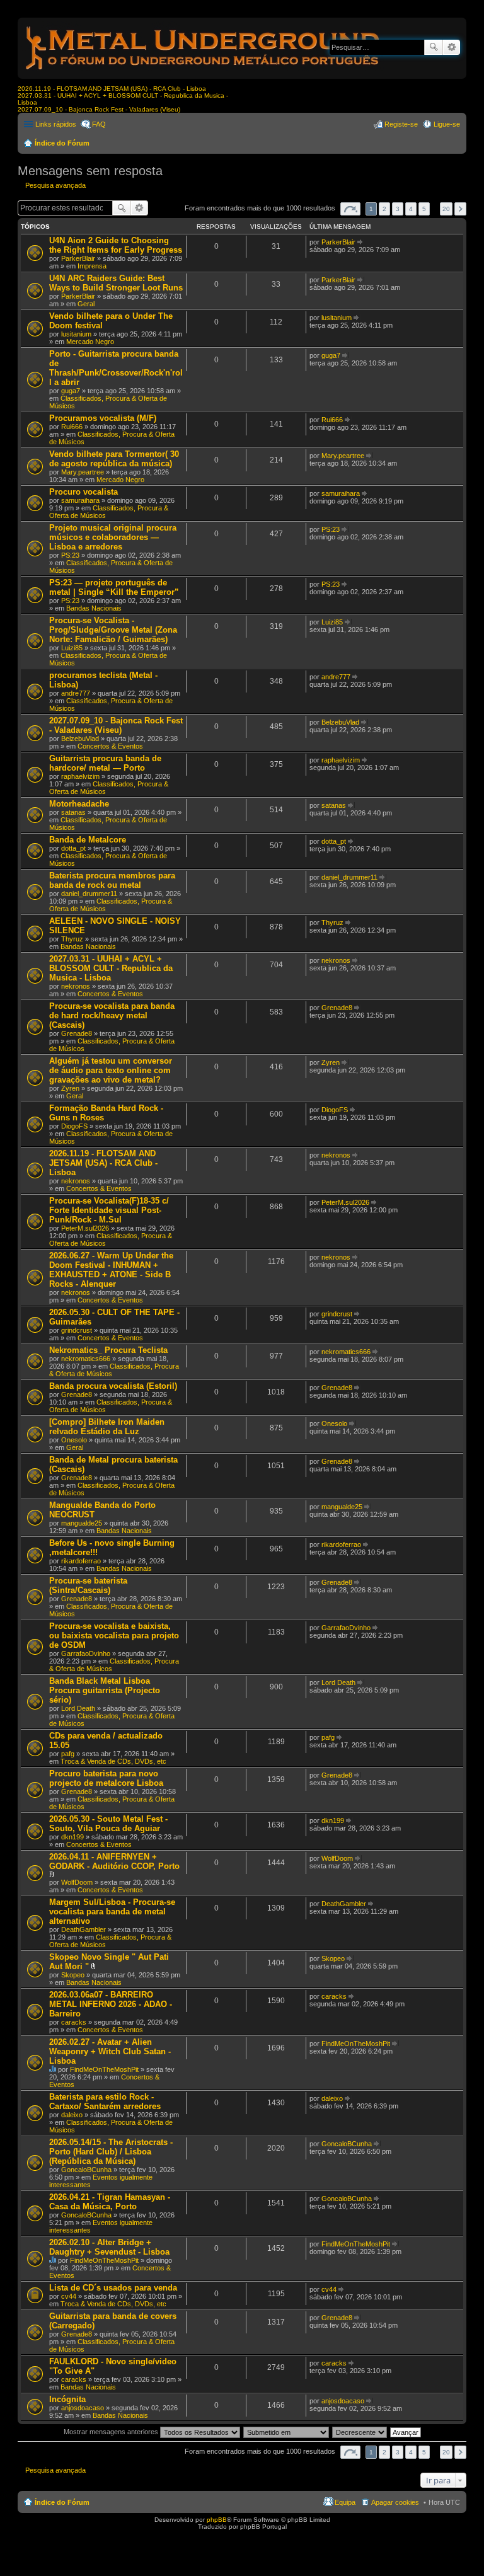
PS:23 (70, 555)
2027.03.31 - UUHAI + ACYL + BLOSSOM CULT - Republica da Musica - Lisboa (111, 968)
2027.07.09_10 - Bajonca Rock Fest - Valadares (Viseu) (99, 109)
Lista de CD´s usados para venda (113, 2288)
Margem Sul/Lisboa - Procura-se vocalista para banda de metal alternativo (112, 1912)
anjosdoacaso (83, 2408)
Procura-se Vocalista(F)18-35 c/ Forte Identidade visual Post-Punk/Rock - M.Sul (109, 1210)
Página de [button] (350, 209)
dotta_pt (73, 848)
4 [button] (411, 209)
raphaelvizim (80, 776)
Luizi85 (72, 648)
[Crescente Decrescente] (360, 2432)
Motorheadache (79, 804)
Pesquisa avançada (452, 47)
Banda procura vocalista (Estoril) (113, 1386)
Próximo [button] (460, 209)
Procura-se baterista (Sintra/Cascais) (88, 1585)
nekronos (76, 986)
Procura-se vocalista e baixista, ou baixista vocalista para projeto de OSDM (114, 1636)
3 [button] (398, 209)
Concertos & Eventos (110, 746)
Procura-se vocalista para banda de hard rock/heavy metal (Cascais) (112, 1015)
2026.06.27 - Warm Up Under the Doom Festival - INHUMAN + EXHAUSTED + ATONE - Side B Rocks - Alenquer (111, 1270)
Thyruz (72, 939)
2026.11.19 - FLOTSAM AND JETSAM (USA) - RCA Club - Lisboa (112, 89)
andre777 (76, 693)
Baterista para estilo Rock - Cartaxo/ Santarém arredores (105, 2102)
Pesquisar (434, 47)
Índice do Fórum (62, 143)
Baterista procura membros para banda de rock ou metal (112, 880)
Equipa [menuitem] (345, 2502)
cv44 (69, 2296)
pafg (68, 1754)
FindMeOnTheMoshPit (104, 2069)
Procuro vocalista (84, 492)
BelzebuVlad (80, 739)
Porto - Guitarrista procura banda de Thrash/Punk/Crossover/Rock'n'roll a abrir (116, 368)
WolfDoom (77, 1882)
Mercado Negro (90, 342)
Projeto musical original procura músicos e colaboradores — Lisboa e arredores (113, 537)
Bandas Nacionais (94, 608)
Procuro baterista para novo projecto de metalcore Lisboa (106, 1778)
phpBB (217, 2520)
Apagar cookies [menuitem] (395, 2502)
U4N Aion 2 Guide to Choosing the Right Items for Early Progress (116, 245)
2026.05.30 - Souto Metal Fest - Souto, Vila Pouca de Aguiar (108, 1824)
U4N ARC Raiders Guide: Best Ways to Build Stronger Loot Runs (116, 283)
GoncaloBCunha (86, 2170)
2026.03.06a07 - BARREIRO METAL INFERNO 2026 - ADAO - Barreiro (111, 2004)
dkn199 (72, 1837)
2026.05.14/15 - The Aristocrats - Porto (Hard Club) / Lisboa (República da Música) (111, 2152)
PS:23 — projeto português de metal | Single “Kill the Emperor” (114, 587)
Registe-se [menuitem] (401, 124)
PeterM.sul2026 (85, 1228)
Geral (86, 304)
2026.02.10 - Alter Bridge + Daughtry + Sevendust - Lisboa (109, 2247)
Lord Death (78, 1708)
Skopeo (73, 1975)
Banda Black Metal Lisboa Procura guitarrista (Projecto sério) (105, 1690)
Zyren (70, 1088)
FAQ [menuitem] (99, 124)
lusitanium (76, 334)
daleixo (72, 2115)
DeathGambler (84, 1929)
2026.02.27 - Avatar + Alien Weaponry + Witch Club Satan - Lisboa (110, 2051)
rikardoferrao (81, 1561)
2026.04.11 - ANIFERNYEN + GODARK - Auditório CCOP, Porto (114, 1861)
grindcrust (77, 1330)
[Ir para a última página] (361, 242)
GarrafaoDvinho (86, 1653)
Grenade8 (77, 1033)
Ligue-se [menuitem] (447, 124)
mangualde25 (82, 1523)
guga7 (71, 391)
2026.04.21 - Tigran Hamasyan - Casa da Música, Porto (110, 2202)
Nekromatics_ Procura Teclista (108, 1350)
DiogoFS (74, 1126)
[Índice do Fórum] (204, 72)
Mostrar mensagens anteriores (112, 2432)
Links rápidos (56, 124)
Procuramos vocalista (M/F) (103, 418)
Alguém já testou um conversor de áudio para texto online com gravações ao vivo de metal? (111, 1070)
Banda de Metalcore (88, 840)
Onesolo (74, 1440)
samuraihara (80, 500)
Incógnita (67, 2399)
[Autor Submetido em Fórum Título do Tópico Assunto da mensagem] (287, 2432)
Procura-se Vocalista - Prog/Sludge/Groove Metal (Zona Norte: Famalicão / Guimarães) (113, 630)
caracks (74, 2022)
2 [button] (384, 209)
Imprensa (92, 266)
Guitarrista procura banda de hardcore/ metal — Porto (105, 763)
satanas (73, 812)
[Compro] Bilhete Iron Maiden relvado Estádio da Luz (107, 1427)
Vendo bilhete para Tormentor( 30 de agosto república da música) (114, 459)
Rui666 (72, 427)
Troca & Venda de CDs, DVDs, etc (113, 1761)
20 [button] (446, 209)
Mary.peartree (83, 472)
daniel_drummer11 (89, 894)
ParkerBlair (78, 258)
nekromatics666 (86, 1359)
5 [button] (424, 209)
